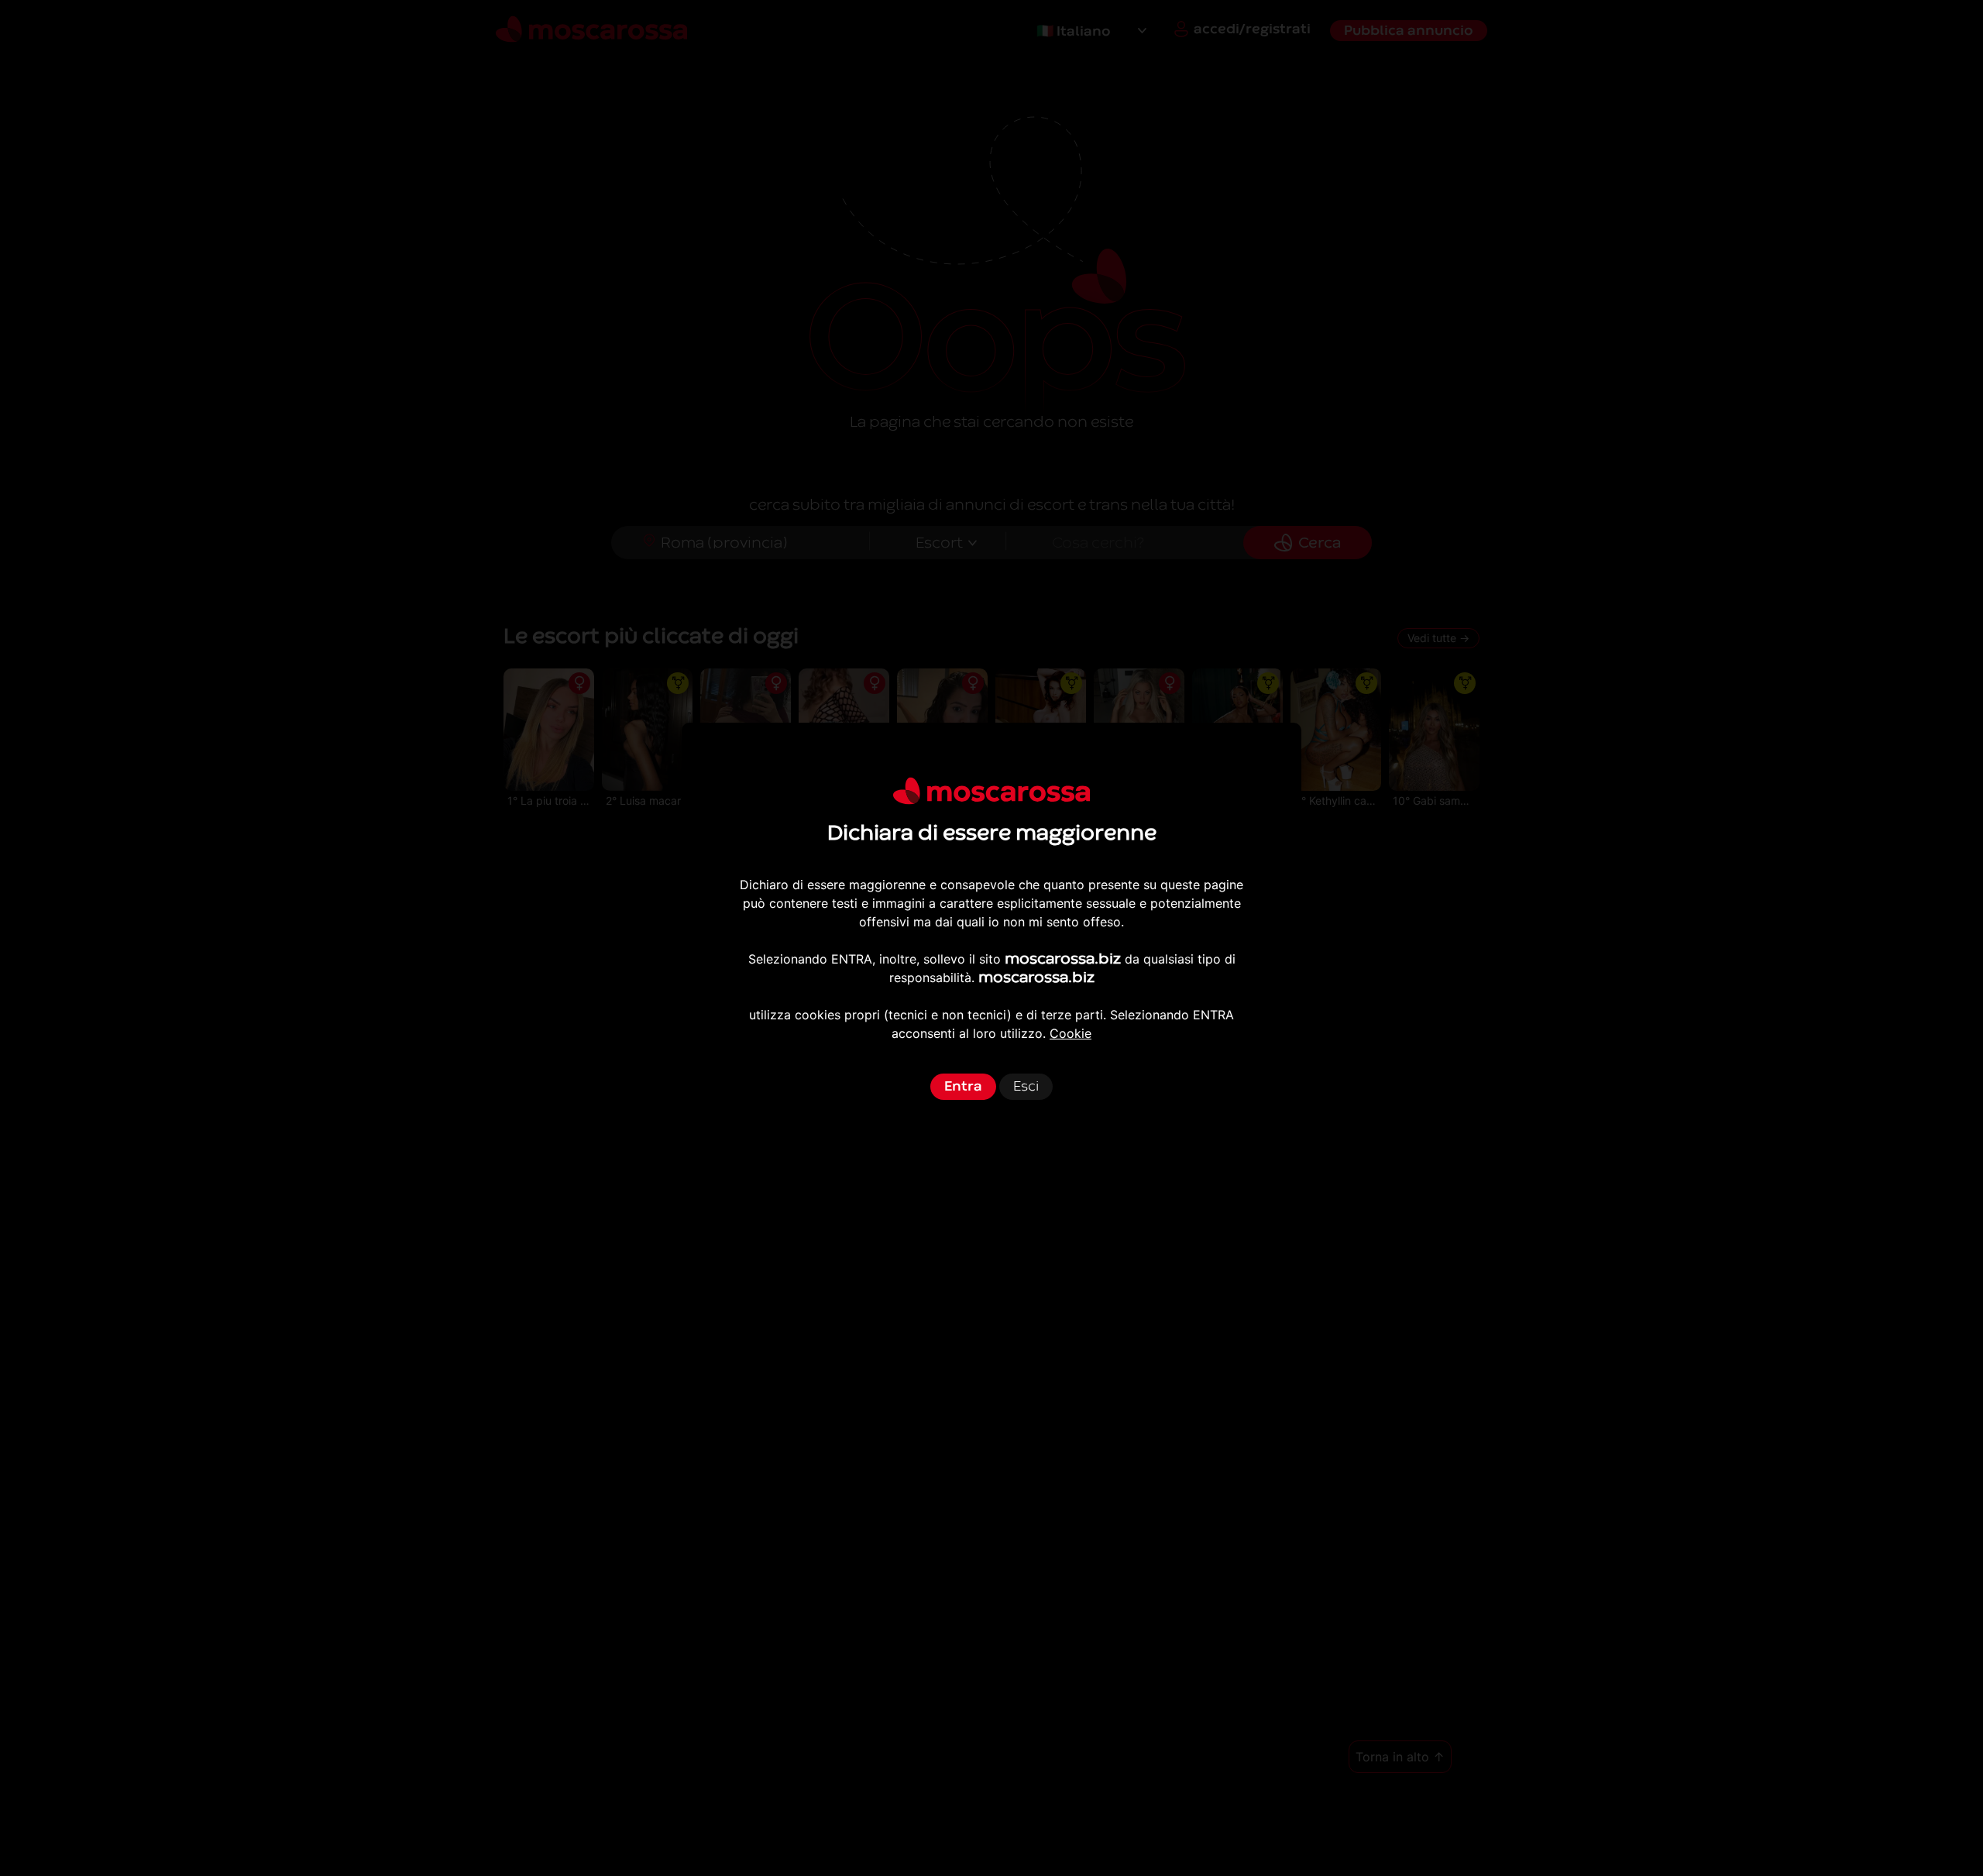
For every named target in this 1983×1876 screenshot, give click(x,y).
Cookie (1071, 1033)
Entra (963, 1086)
